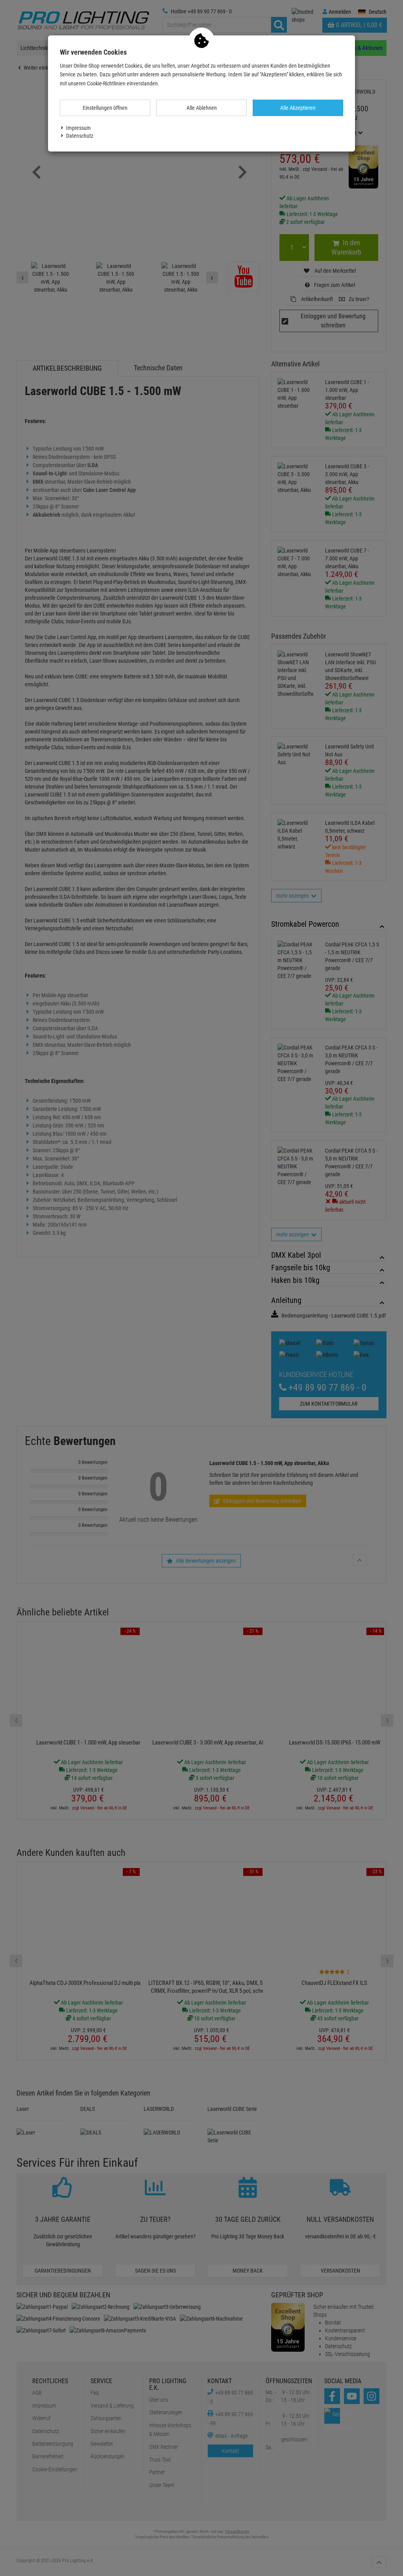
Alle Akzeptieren (298, 108)
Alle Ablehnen (202, 108)
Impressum (79, 128)
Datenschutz (80, 136)
